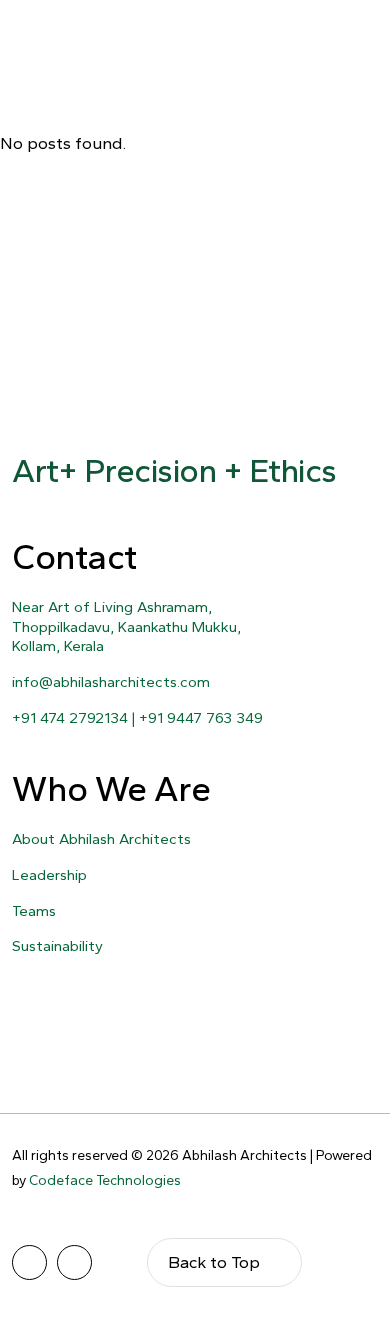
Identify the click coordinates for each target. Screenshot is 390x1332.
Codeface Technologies (105, 1180)
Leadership (49, 875)
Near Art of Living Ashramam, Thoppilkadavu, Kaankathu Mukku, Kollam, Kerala (126, 626)
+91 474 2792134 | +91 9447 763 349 (137, 718)
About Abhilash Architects (101, 839)
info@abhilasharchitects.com (111, 682)
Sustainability (57, 946)
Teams (34, 911)
